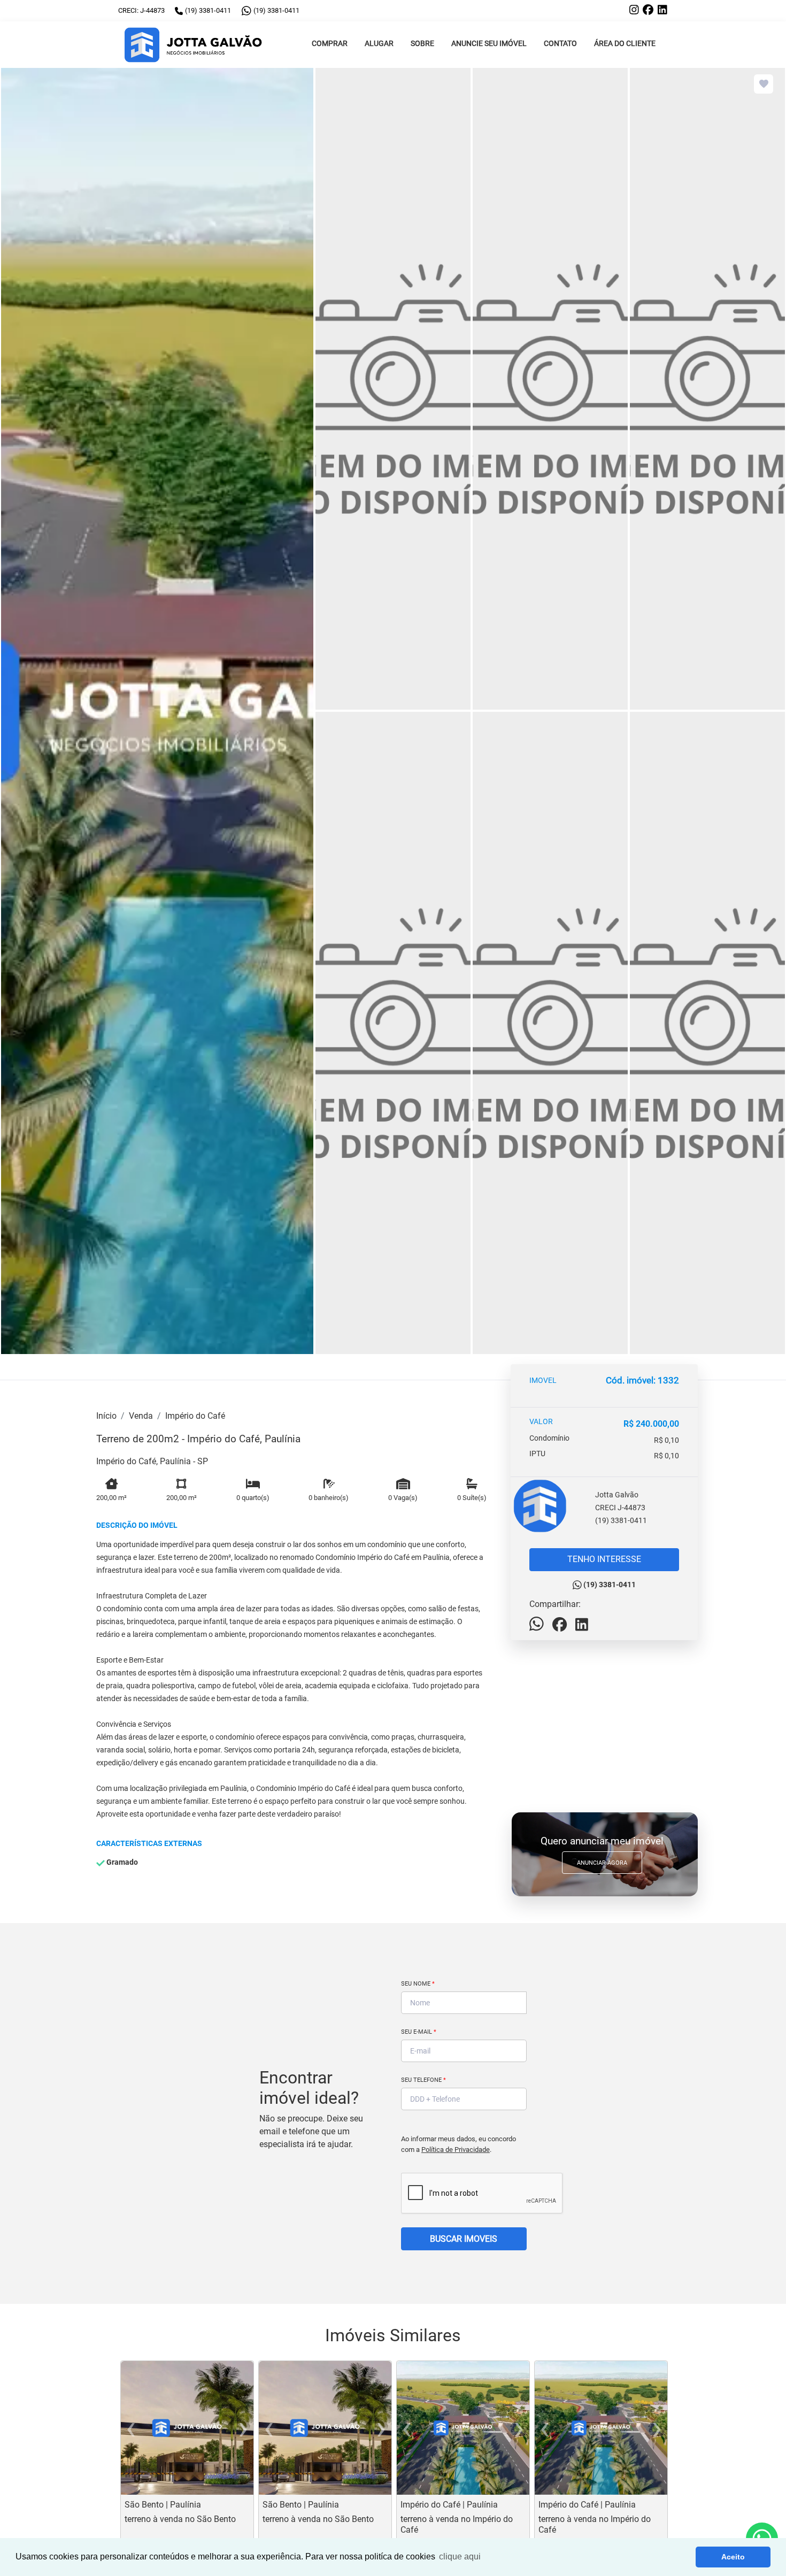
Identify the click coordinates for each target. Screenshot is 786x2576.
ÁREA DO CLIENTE (625, 44)
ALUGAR (379, 44)
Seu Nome (418, 1984)
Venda (141, 1416)
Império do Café (195, 1416)
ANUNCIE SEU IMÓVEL (489, 44)
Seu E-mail (419, 2032)
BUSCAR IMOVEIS (464, 2239)
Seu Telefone (423, 2080)
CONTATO (560, 44)
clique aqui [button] (460, 2556)
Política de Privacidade (456, 2150)
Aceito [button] (733, 2557)
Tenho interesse (604, 1559)
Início (106, 1416)
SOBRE (422, 44)
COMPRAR (330, 44)
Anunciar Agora (602, 1863)
